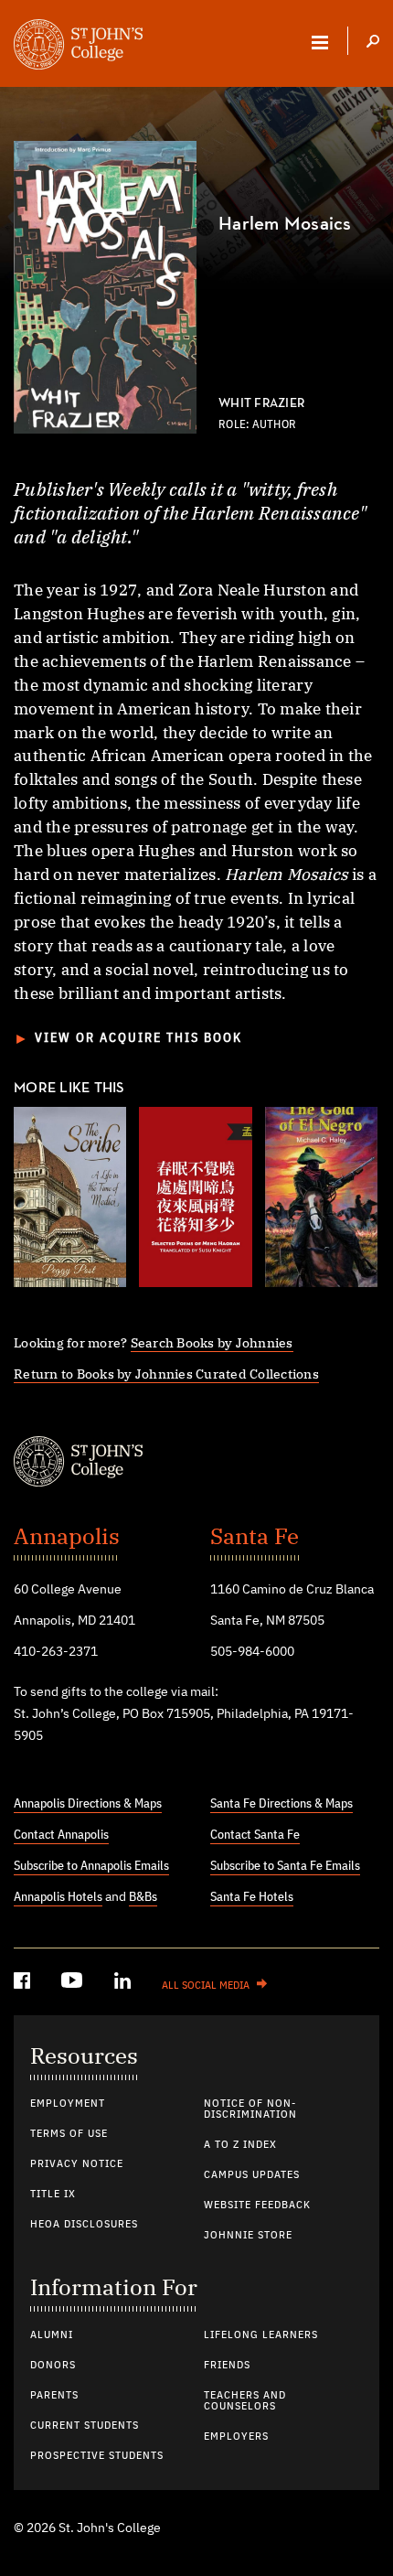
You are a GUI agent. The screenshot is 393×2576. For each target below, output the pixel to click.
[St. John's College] (196, 1464)
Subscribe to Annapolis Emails (91, 1866)
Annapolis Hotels (58, 1897)
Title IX (53, 2195)
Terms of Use (69, 2134)
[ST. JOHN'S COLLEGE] (78, 47)
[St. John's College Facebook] (24, 1984)
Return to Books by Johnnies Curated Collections (166, 1374)
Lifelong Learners (261, 2335)
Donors (53, 2366)
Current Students (85, 2426)
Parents (54, 2396)
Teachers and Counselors (245, 2401)
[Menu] (320, 42)
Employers (236, 2437)
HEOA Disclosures (84, 2225)
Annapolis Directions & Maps (88, 1804)
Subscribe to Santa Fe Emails (285, 1866)
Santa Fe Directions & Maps (281, 1804)
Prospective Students (97, 2456)
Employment (68, 2104)
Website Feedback (257, 2206)
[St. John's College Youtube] (74, 1984)
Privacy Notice (77, 2164)
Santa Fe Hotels (252, 1897)
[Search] (373, 43)
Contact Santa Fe (255, 1835)
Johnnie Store (248, 2236)
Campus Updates (252, 2175)
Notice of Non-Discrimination (250, 2109)
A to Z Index (240, 2145)
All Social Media (206, 1986)
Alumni (52, 2335)
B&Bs (143, 1897)
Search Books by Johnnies (212, 1342)
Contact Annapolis (61, 1835)
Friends (227, 2366)
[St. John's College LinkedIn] (124, 1984)
